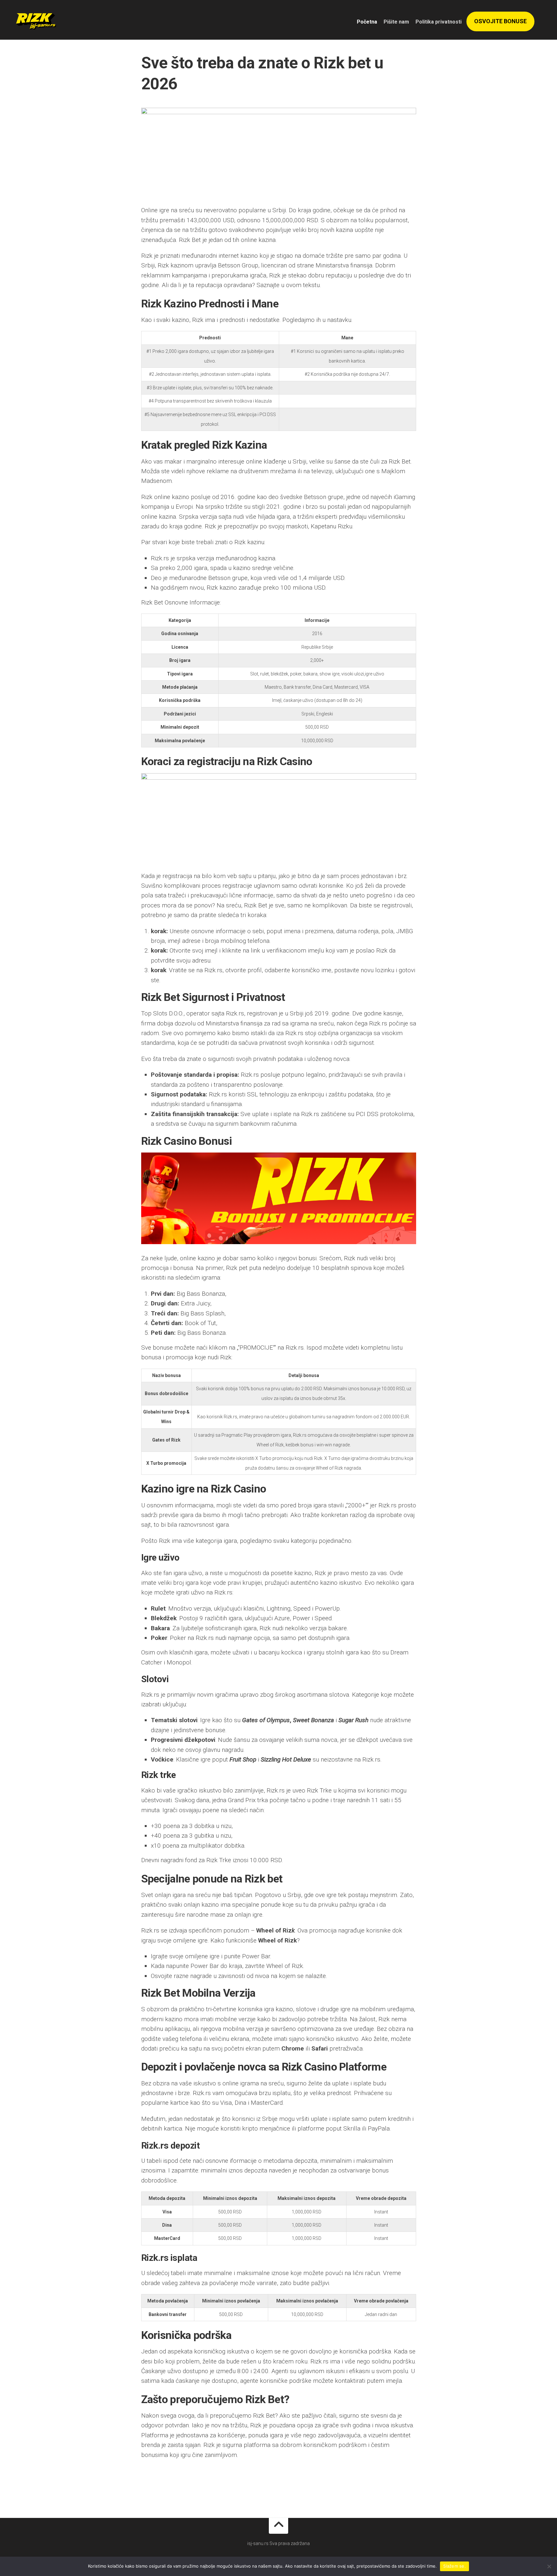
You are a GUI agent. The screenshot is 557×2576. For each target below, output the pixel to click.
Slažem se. (454, 2566)
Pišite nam (396, 22)
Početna (367, 22)
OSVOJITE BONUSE (500, 21)
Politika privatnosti (439, 22)
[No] (549, 2566)
